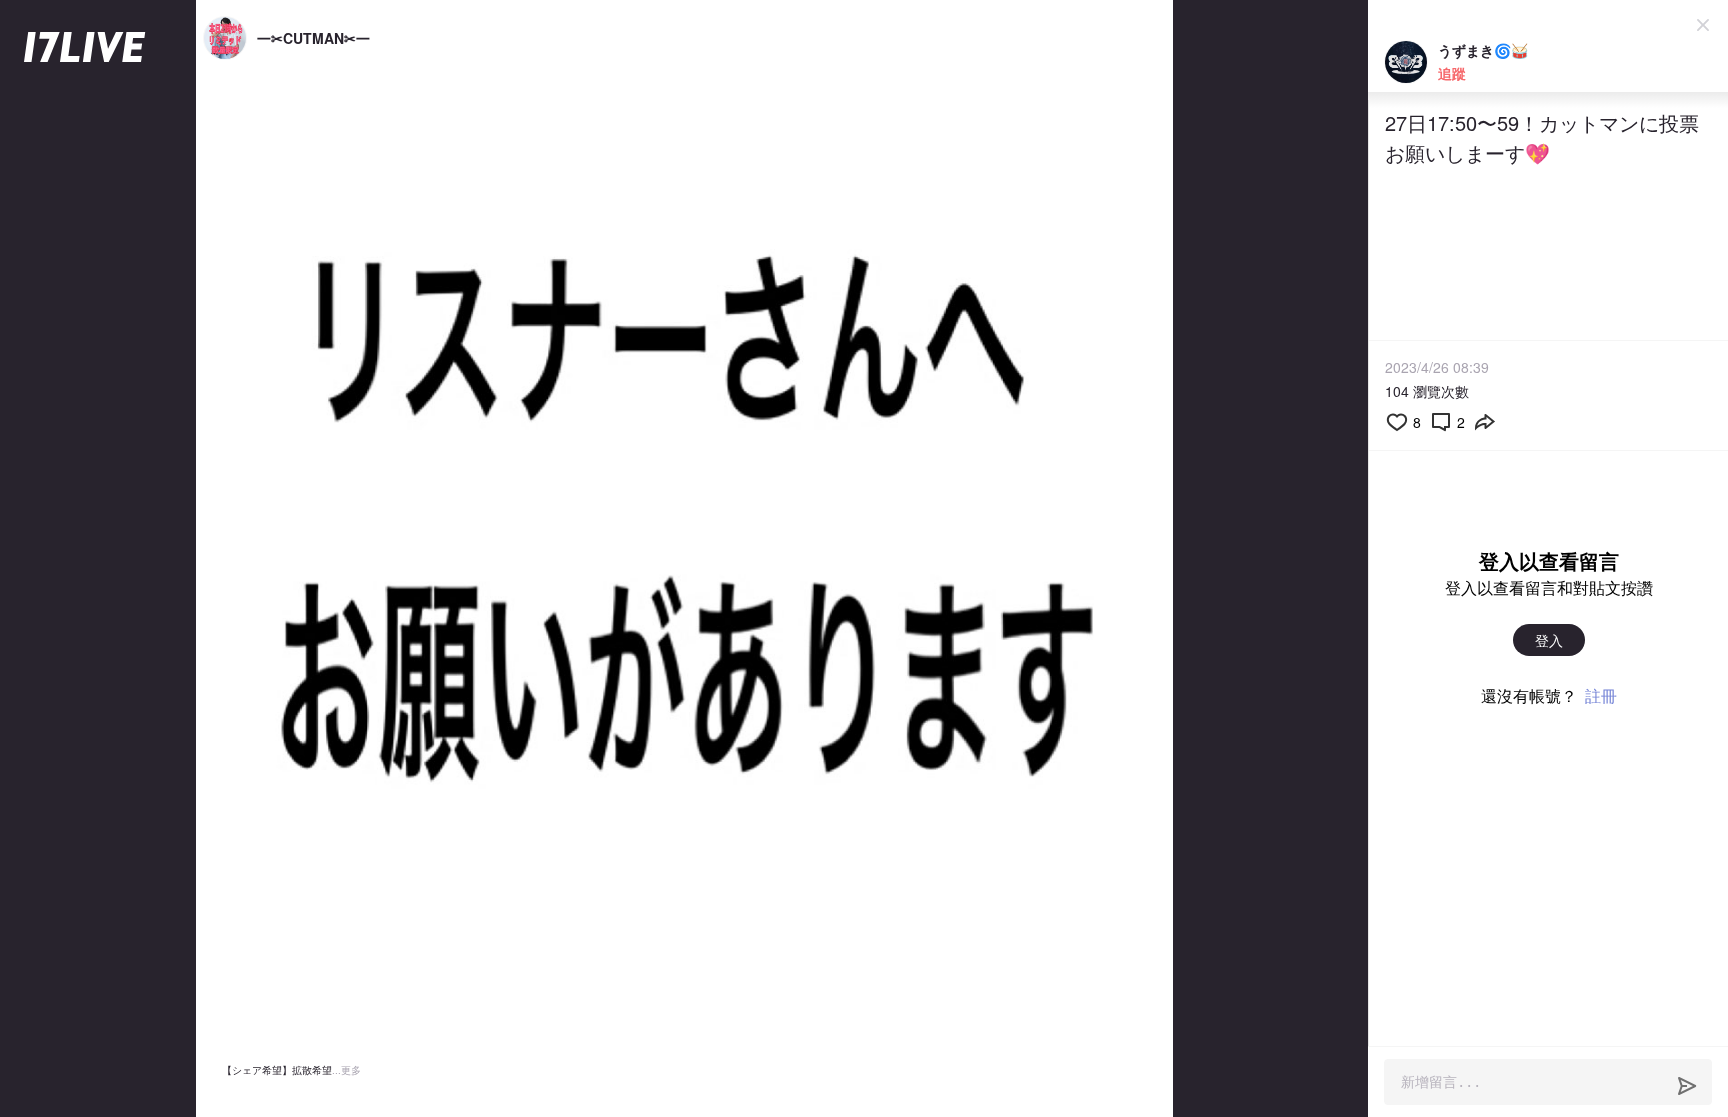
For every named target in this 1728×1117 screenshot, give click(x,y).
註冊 (1601, 695)
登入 (1549, 640)
